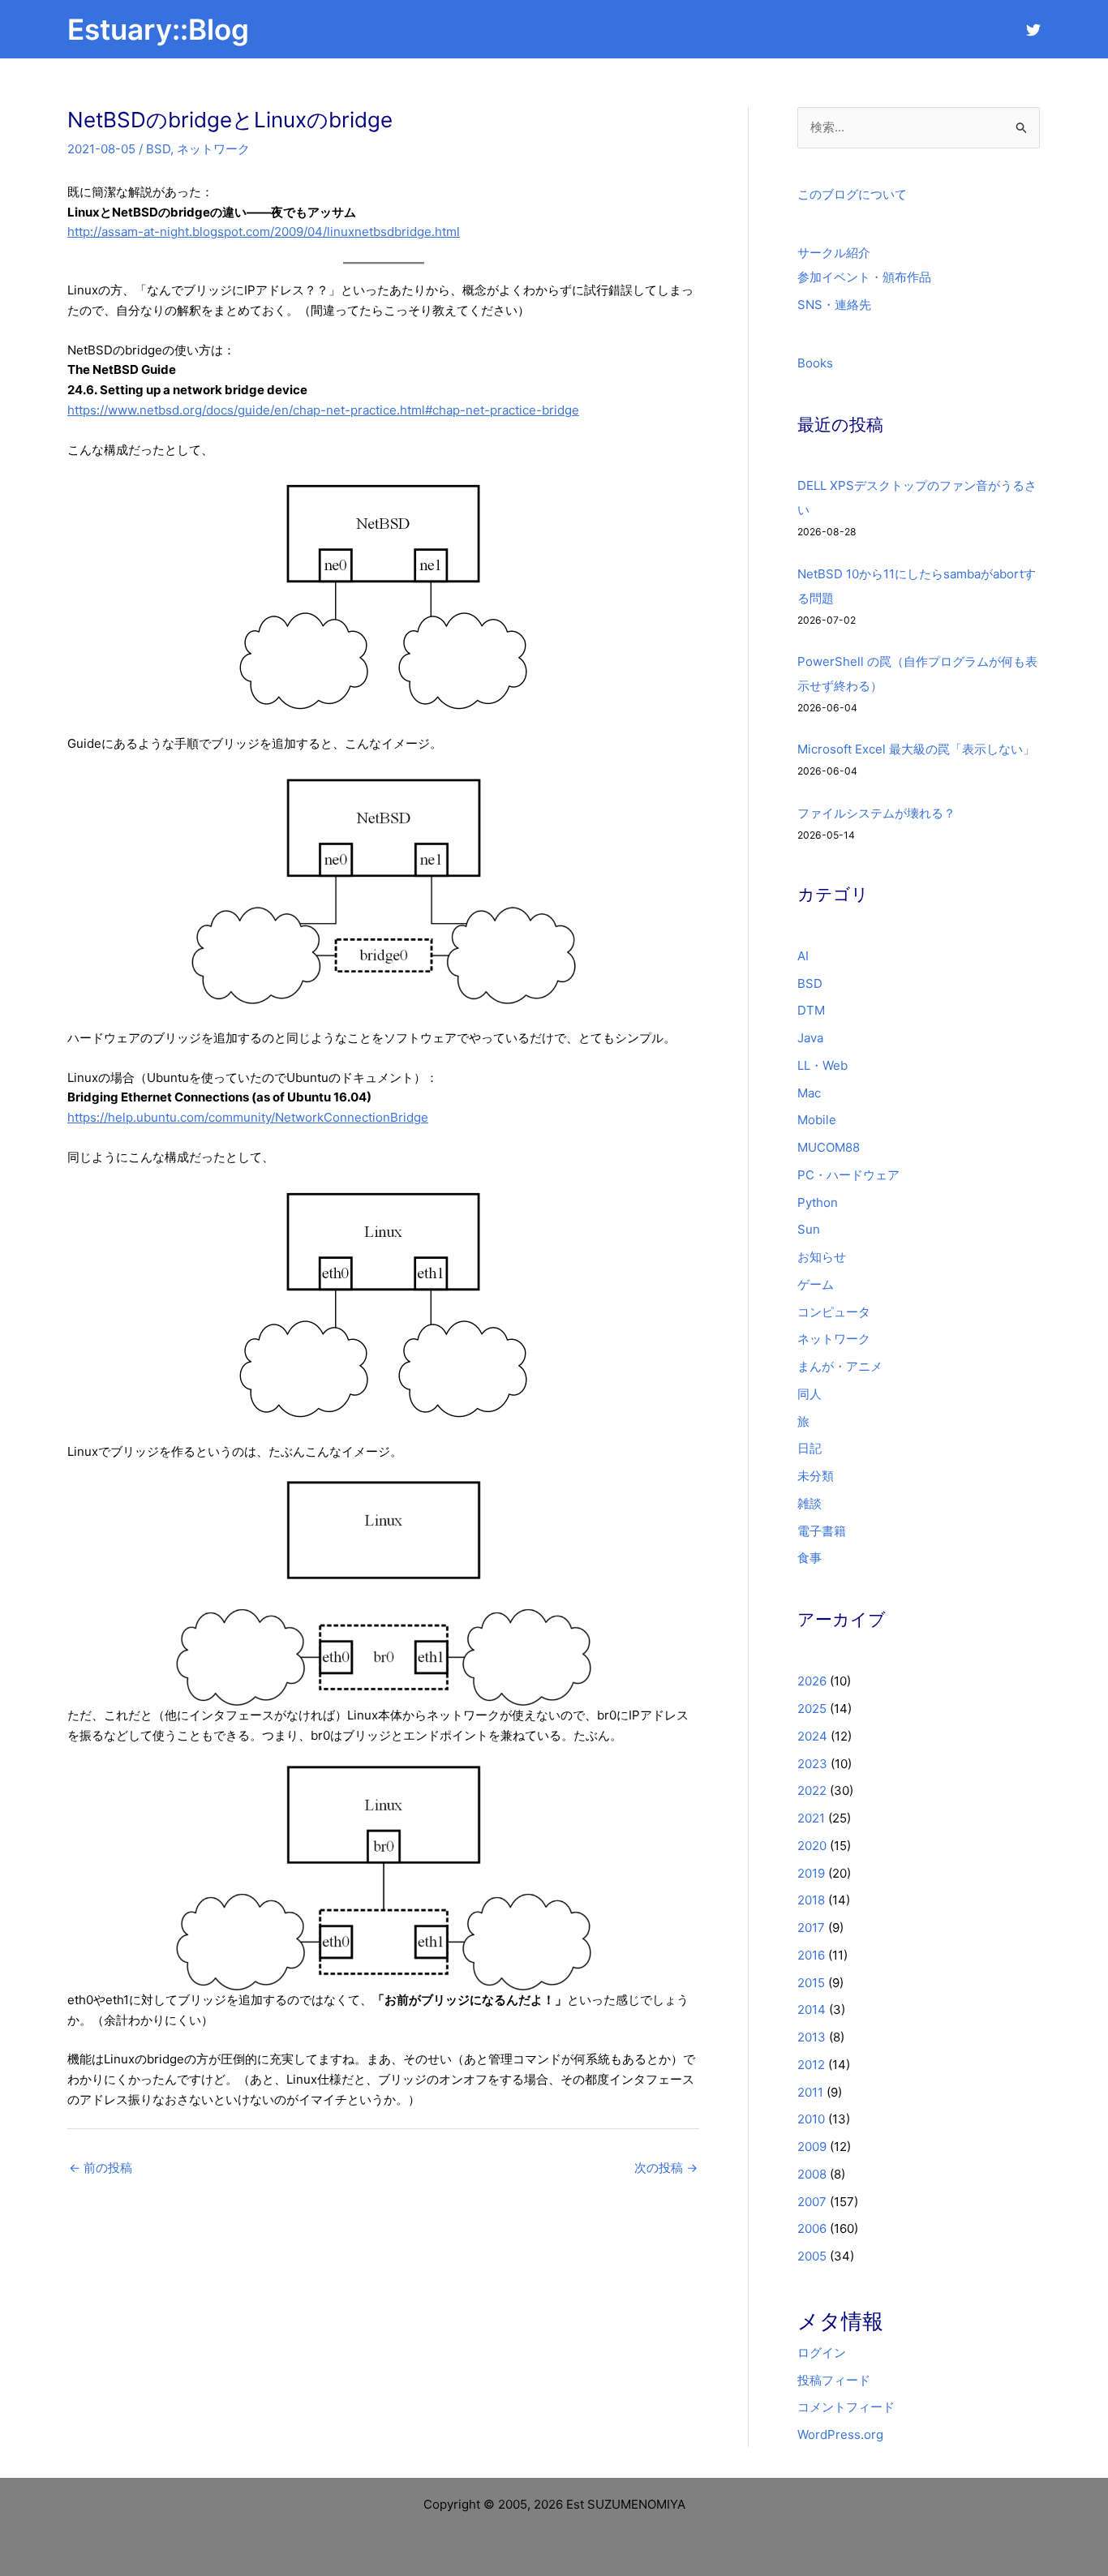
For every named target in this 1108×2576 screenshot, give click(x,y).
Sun (809, 1229)
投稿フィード (834, 2380)
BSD (158, 149)
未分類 (816, 1476)
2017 (811, 1928)
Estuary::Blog (158, 29)
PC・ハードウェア (848, 1175)
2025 (812, 1709)
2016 (811, 1955)
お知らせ (822, 1257)
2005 (812, 2256)
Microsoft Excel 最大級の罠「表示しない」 (916, 749)
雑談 (810, 1503)
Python (818, 1202)
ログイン (822, 2353)
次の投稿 (666, 2168)
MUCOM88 (829, 1147)
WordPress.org (840, 2434)
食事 (810, 1558)
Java (810, 1038)
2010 (811, 2119)
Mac (809, 1093)
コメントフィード (846, 2407)
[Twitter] (1033, 30)
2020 (812, 1846)
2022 (812, 1790)
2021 (811, 1818)
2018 (811, 1900)
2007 (812, 2202)
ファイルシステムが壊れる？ (876, 813)
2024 (812, 1736)
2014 (812, 2009)
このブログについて (852, 194)
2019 (811, 1873)
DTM (811, 1010)
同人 (810, 1394)
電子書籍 (822, 1531)
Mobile (817, 1120)
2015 (811, 1983)
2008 (812, 2174)
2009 (812, 2147)
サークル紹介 (834, 253)
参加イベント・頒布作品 (864, 277)
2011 (810, 2092)
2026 (812, 1681)
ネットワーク (213, 149)
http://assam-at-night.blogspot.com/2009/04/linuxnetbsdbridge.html (264, 232)
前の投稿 (101, 2168)
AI (803, 956)
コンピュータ (834, 1312)
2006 (812, 2228)
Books (815, 363)
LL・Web (822, 1065)
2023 (812, 1764)
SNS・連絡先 (834, 305)
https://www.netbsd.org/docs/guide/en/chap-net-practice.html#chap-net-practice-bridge (323, 410)
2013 (812, 2037)
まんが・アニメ (840, 1366)
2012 (811, 2065)
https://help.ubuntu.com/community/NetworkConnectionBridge (248, 1117)
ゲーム (816, 1284)
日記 (810, 1448)
